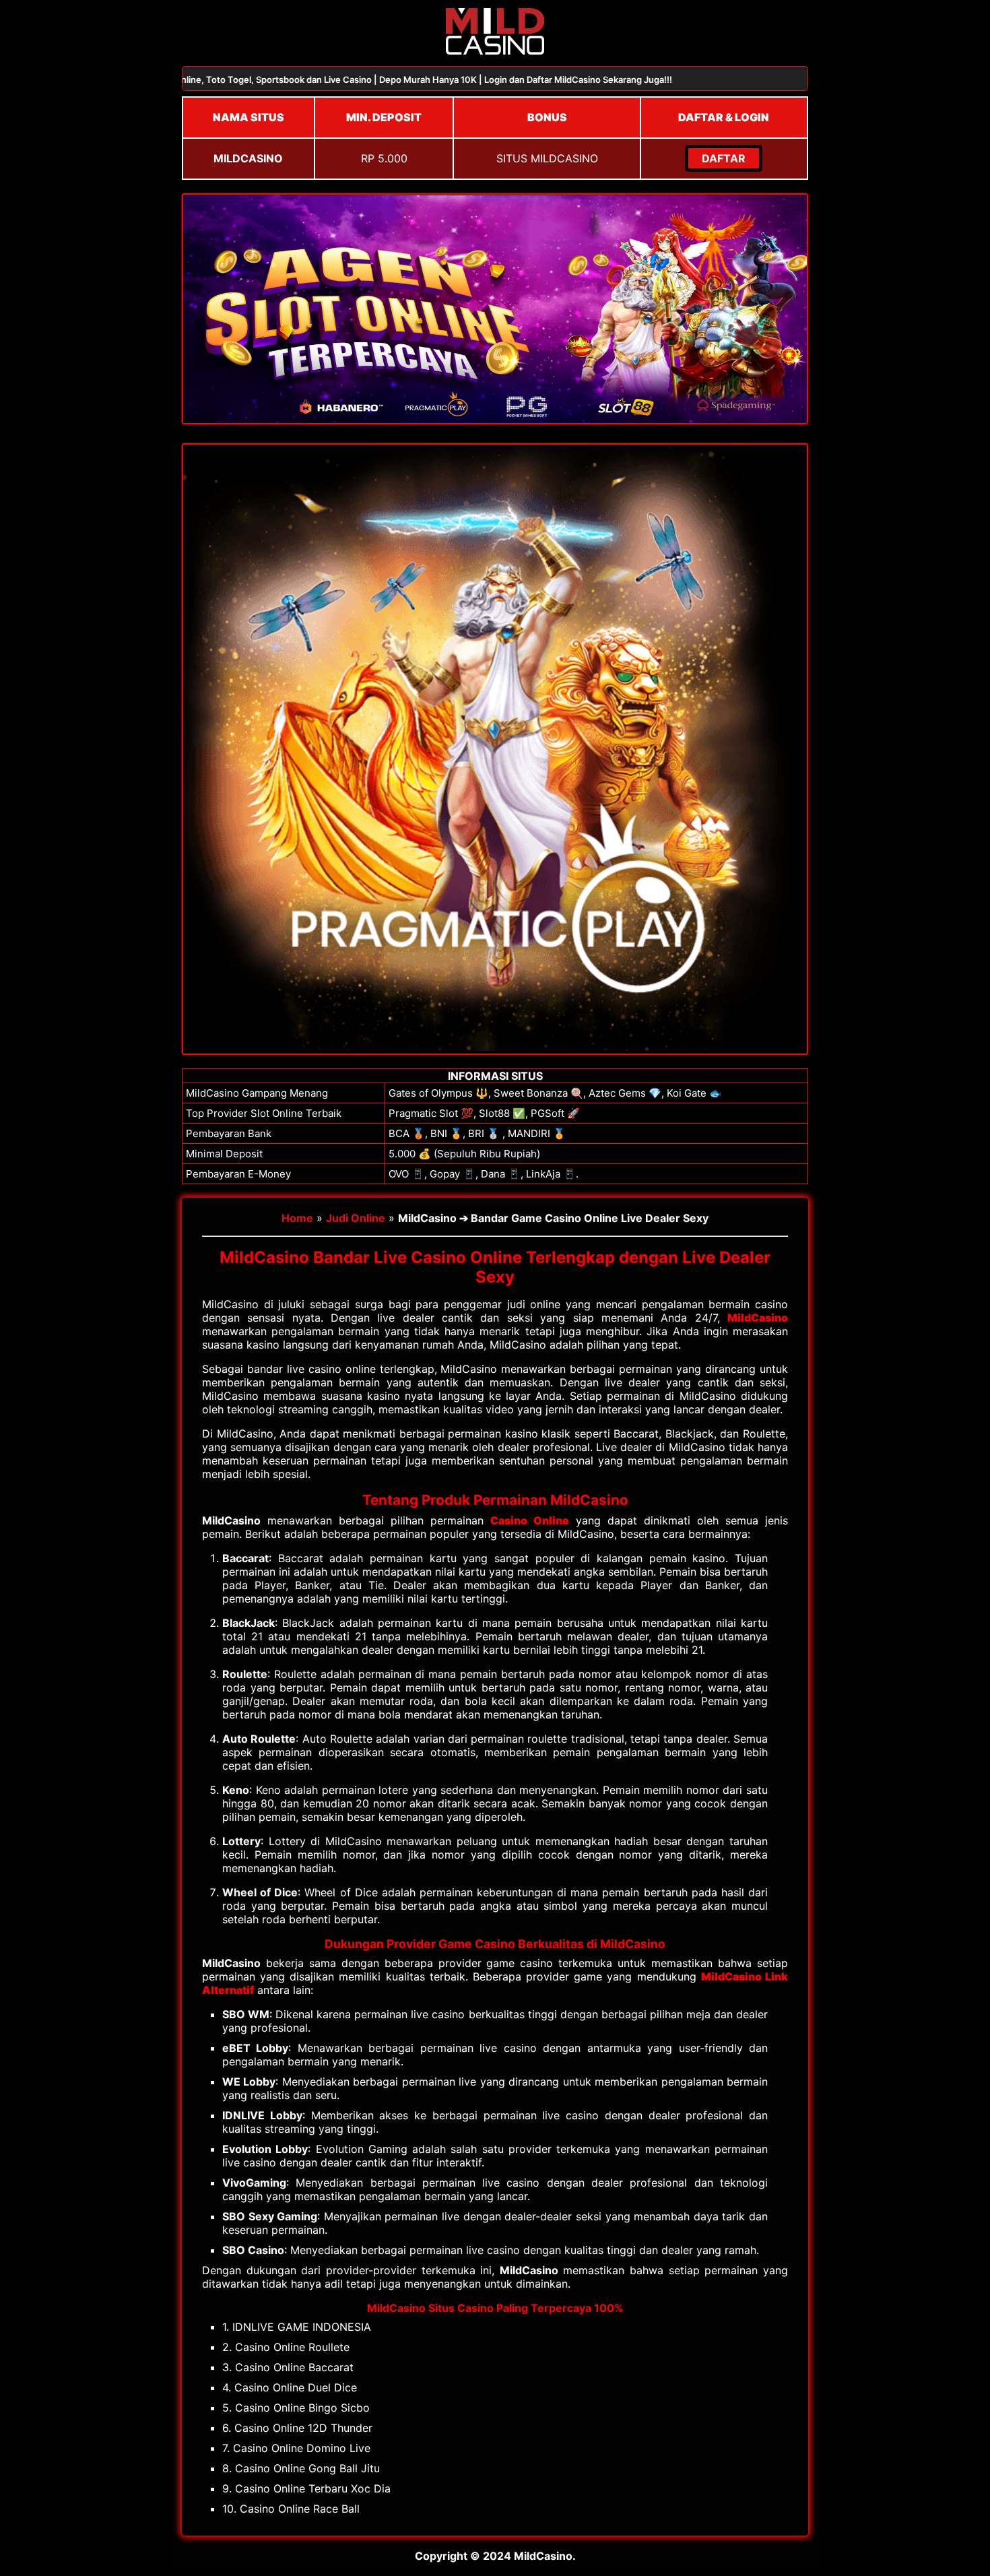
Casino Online (529, 1520)
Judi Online (356, 1218)
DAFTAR (724, 158)
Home (297, 1218)
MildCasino (758, 1318)
